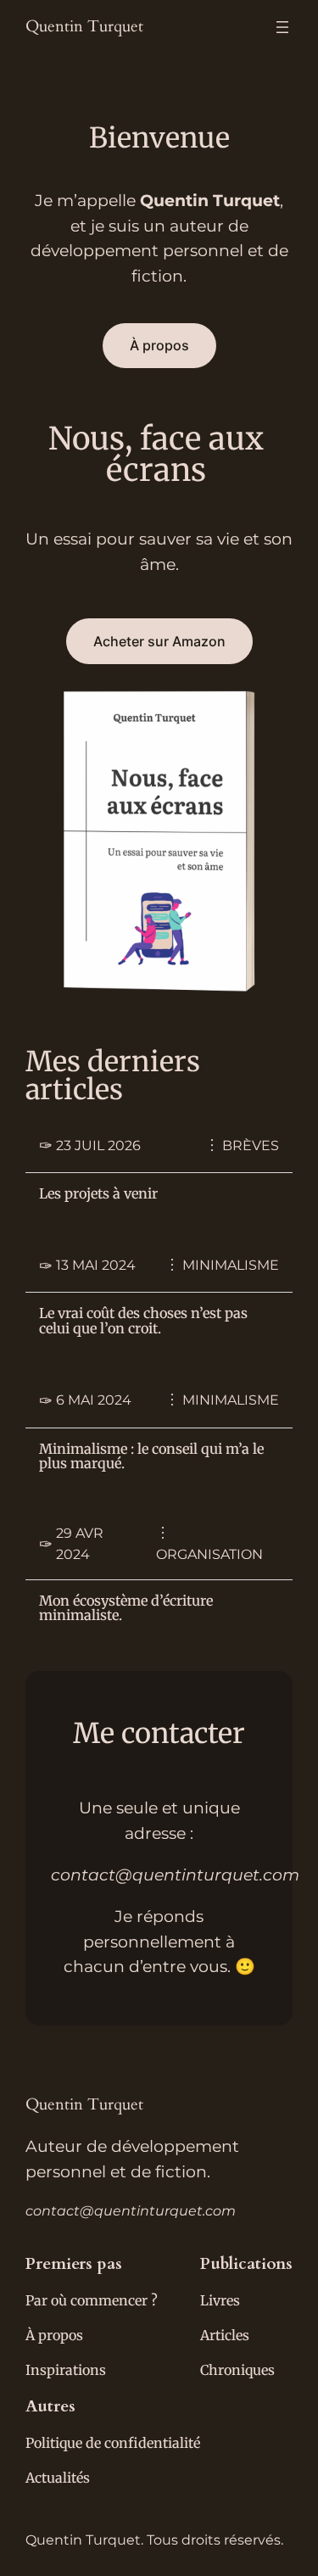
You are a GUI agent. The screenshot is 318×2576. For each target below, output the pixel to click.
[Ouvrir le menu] (282, 27)
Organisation (209, 1554)
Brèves (251, 1146)
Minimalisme (231, 1265)
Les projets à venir (98, 1194)
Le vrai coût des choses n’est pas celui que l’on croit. (143, 1322)
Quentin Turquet (84, 26)
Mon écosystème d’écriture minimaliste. (126, 1609)
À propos (159, 345)
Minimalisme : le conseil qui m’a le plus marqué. (151, 1457)
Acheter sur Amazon (159, 641)
